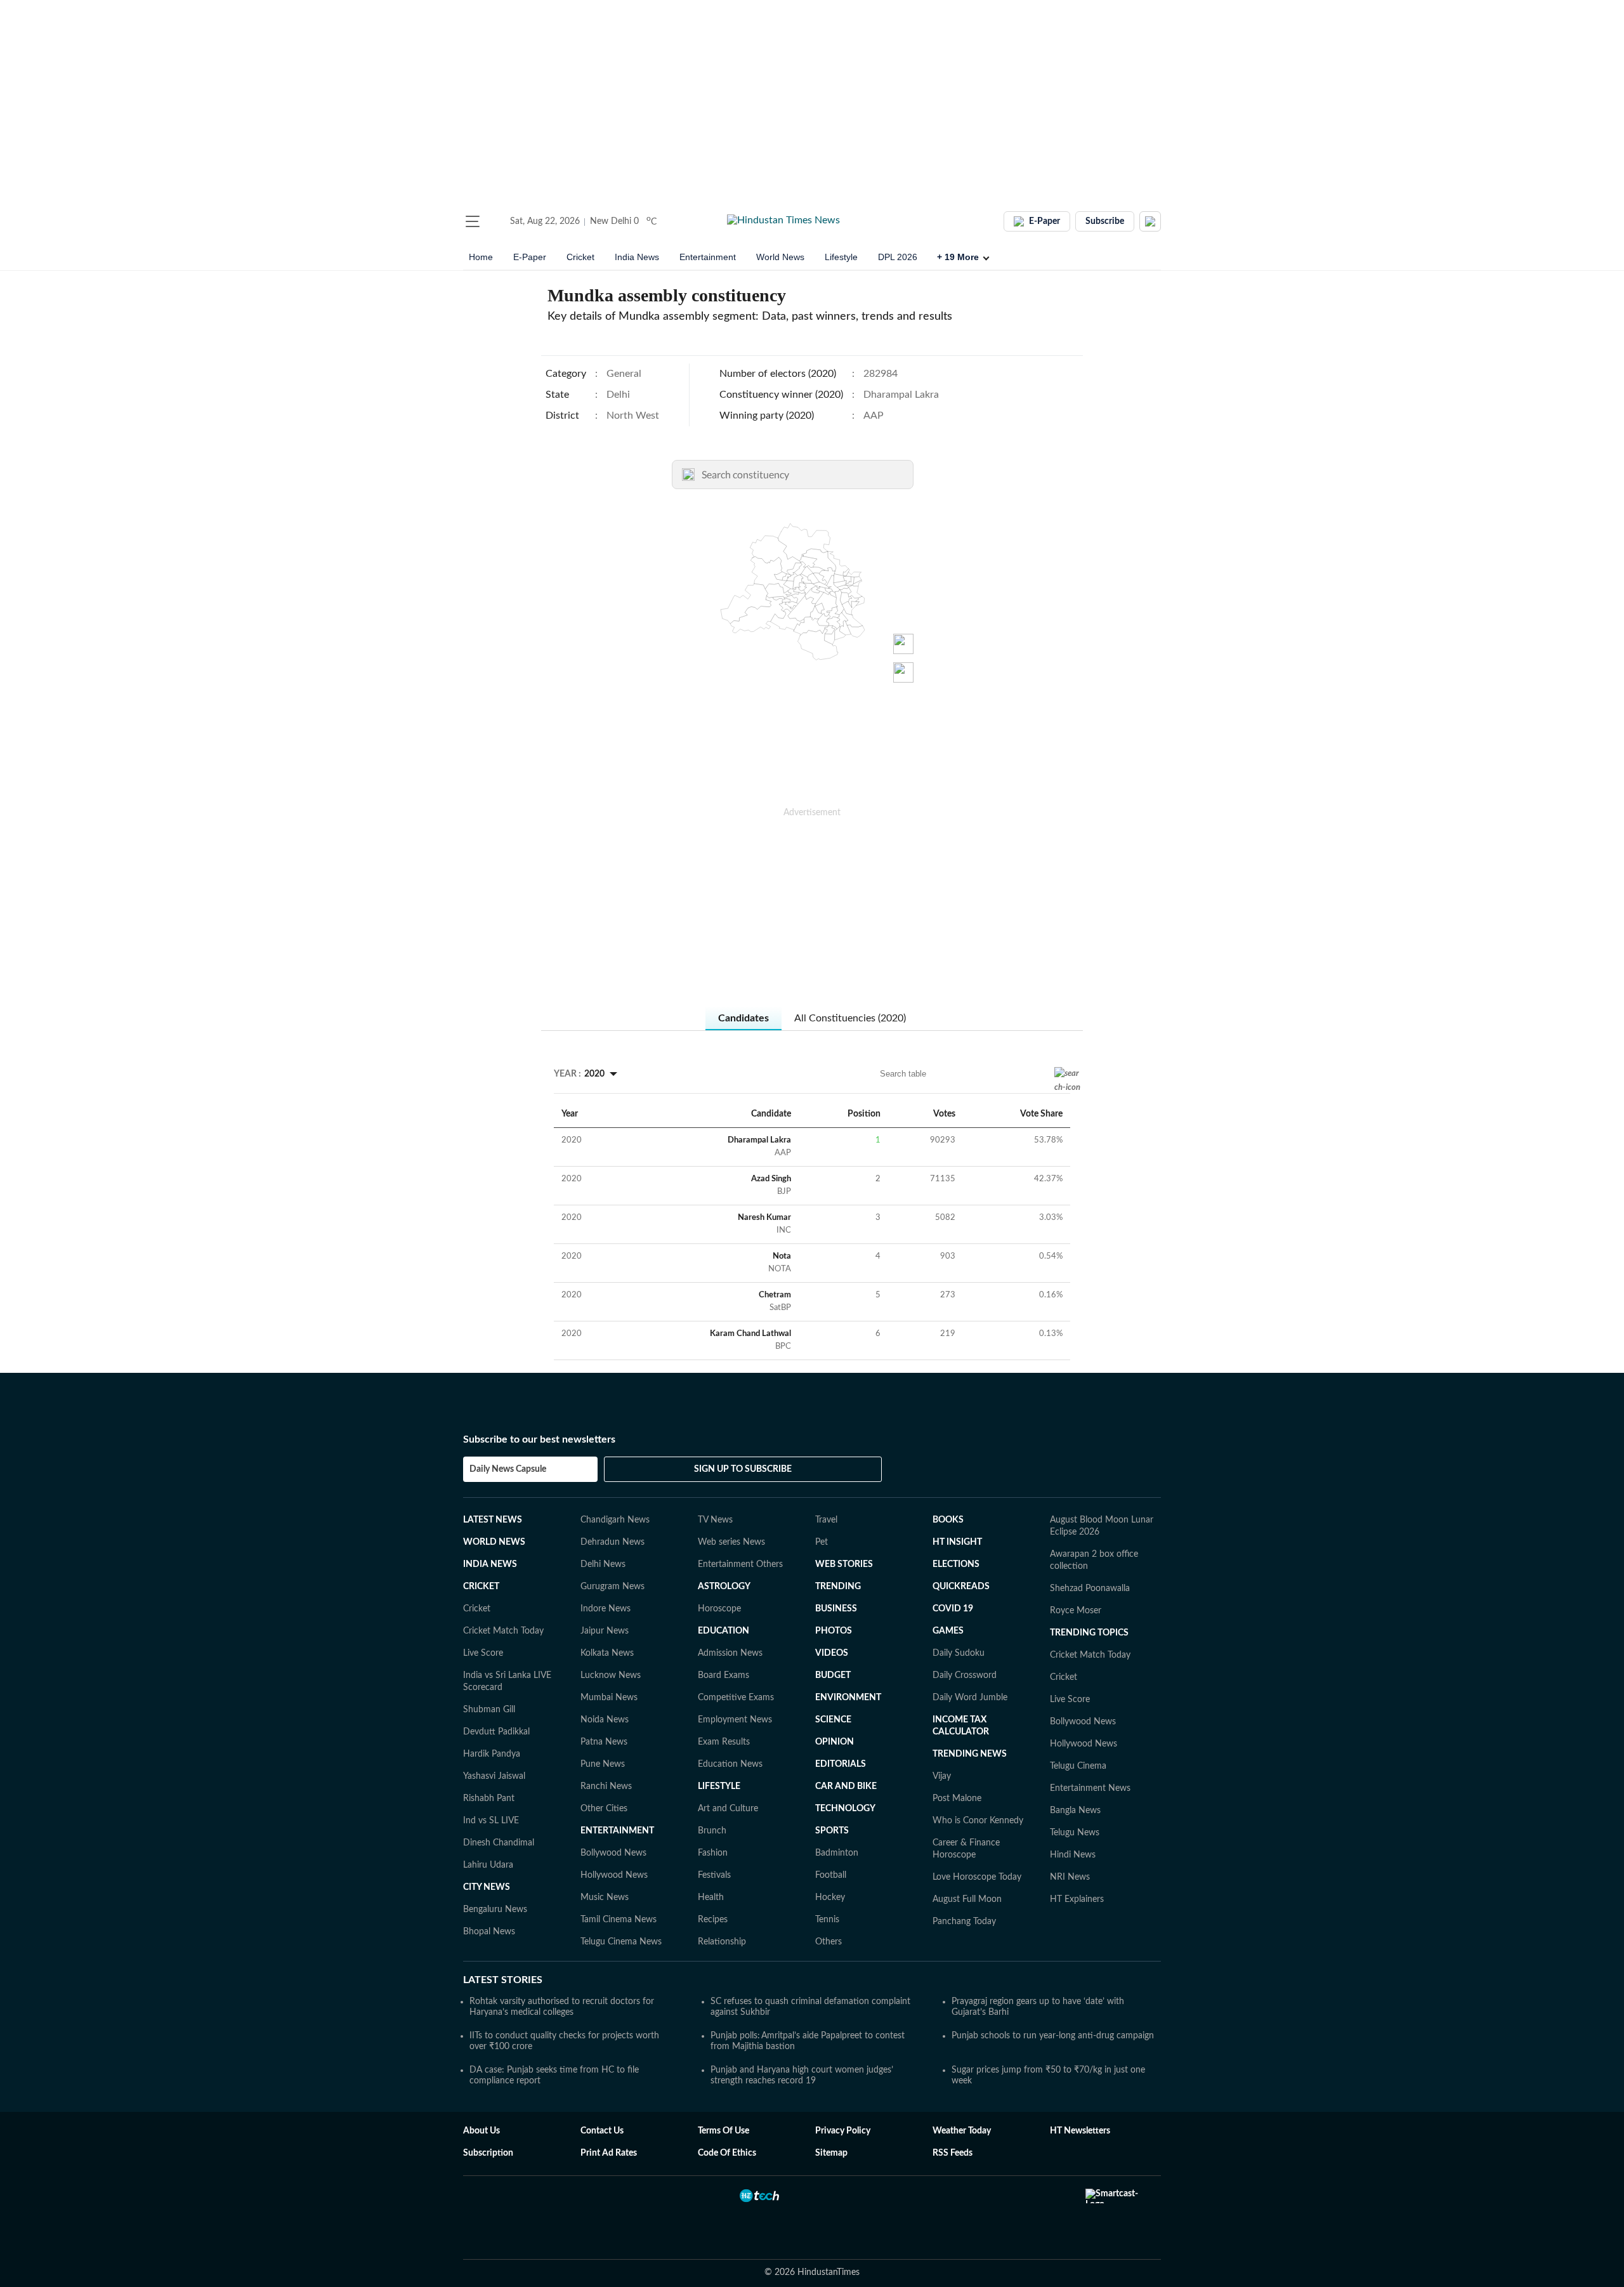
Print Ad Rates (609, 2153)
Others (828, 1942)
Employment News (735, 1720)
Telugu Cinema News (621, 1942)
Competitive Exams (736, 1698)
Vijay (942, 1776)
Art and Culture (728, 1809)
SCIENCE (833, 1720)
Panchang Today (964, 1922)
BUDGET (833, 1675)
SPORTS (832, 1831)
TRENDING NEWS (970, 1754)
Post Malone (957, 1799)
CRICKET (481, 1587)
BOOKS (948, 1520)
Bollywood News (613, 1853)
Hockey (830, 1897)
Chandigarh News (615, 1520)
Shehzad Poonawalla (1090, 1589)
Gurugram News (612, 1587)
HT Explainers (1077, 1899)
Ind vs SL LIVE (491, 1821)
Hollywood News (614, 1875)
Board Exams (724, 1675)
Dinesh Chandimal (499, 1843)
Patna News (604, 1742)
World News (780, 257)
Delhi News (603, 1564)
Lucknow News (611, 1675)
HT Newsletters (1080, 2131)
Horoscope (719, 1609)
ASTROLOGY (724, 1587)
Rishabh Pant (489, 1799)
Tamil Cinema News (619, 1920)
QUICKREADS (961, 1587)
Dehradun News (612, 1542)
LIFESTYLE (719, 1786)
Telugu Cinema (1078, 1766)
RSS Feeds (953, 2153)
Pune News (603, 1764)
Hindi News (1073, 1855)
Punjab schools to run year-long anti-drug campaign (1053, 2036)
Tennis (827, 1920)
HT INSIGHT (957, 1542)
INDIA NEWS (490, 1564)
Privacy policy (843, 2131)
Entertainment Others (740, 1564)
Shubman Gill (489, 1710)
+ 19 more (958, 257)
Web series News (731, 1542)
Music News (605, 1897)
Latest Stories (503, 1980)
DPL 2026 (898, 257)
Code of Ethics (727, 2153)
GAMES (948, 1631)
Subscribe (1105, 221)
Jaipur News (605, 1631)
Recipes (713, 1920)
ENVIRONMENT (848, 1698)
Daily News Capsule (508, 1469)
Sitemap (831, 2153)
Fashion (713, 1853)
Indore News (606, 1609)
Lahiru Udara (488, 1865)
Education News (730, 1764)
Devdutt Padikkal (496, 1732)
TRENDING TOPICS (1089, 1633)
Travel (826, 1520)
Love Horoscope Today (977, 1877)
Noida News (605, 1720)
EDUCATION (724, 1631)
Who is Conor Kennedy (978, 1821)
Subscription (488, 2153)
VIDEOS (832, 1653)
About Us (481, 2131)
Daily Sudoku (959, 1653)
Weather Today (962, 2131)
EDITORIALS (841, 1764)
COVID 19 (953, 1609)
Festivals (714, 1875)
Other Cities (604, 1809)
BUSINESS (836, 1609)
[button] (473, 221)
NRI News (1070, 1877)
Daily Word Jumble (970, 1698)
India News (637, 257)
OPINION (835, 1742)
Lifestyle (841, 257)
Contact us (602, 2131)
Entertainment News (1090, 1788)
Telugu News (1075, 1833)
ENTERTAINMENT (617, 1831)
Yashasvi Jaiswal (494, 1776)
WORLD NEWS (494, 1542)
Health (711, 1897)
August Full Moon (967, 1899)
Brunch (712, 1831)
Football (831, 1875)
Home (481, 257)
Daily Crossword (965, 1675)
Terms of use (724, 2131)
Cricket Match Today (503, 1631)
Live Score (483, 1653)
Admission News (730, 1653)
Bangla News (1075, 1811)
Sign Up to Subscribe (743, 1469)
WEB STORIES (844, 1564)
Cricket (580, 257)
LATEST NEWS (493, 1520)
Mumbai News (609, 1698)
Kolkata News (607, 1653)
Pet (822, 1542)
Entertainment (708, 257)
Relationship (722, 1942)
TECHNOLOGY (845, 1809)
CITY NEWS (487, 1887)
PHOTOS (834, 1631)
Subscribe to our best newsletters (539, 1439)
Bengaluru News (495, 1910)
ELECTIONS (956, 1564)
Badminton (837, 1853)
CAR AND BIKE (846, 1786)
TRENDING (838, 1587)
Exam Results (724, 1742)
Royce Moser (1076, 1611)
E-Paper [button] (1044, 221)
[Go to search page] (496, 221)
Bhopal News (489, 1932)
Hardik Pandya (492, 1754)
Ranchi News (606, 1786)
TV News (715, 1520)
